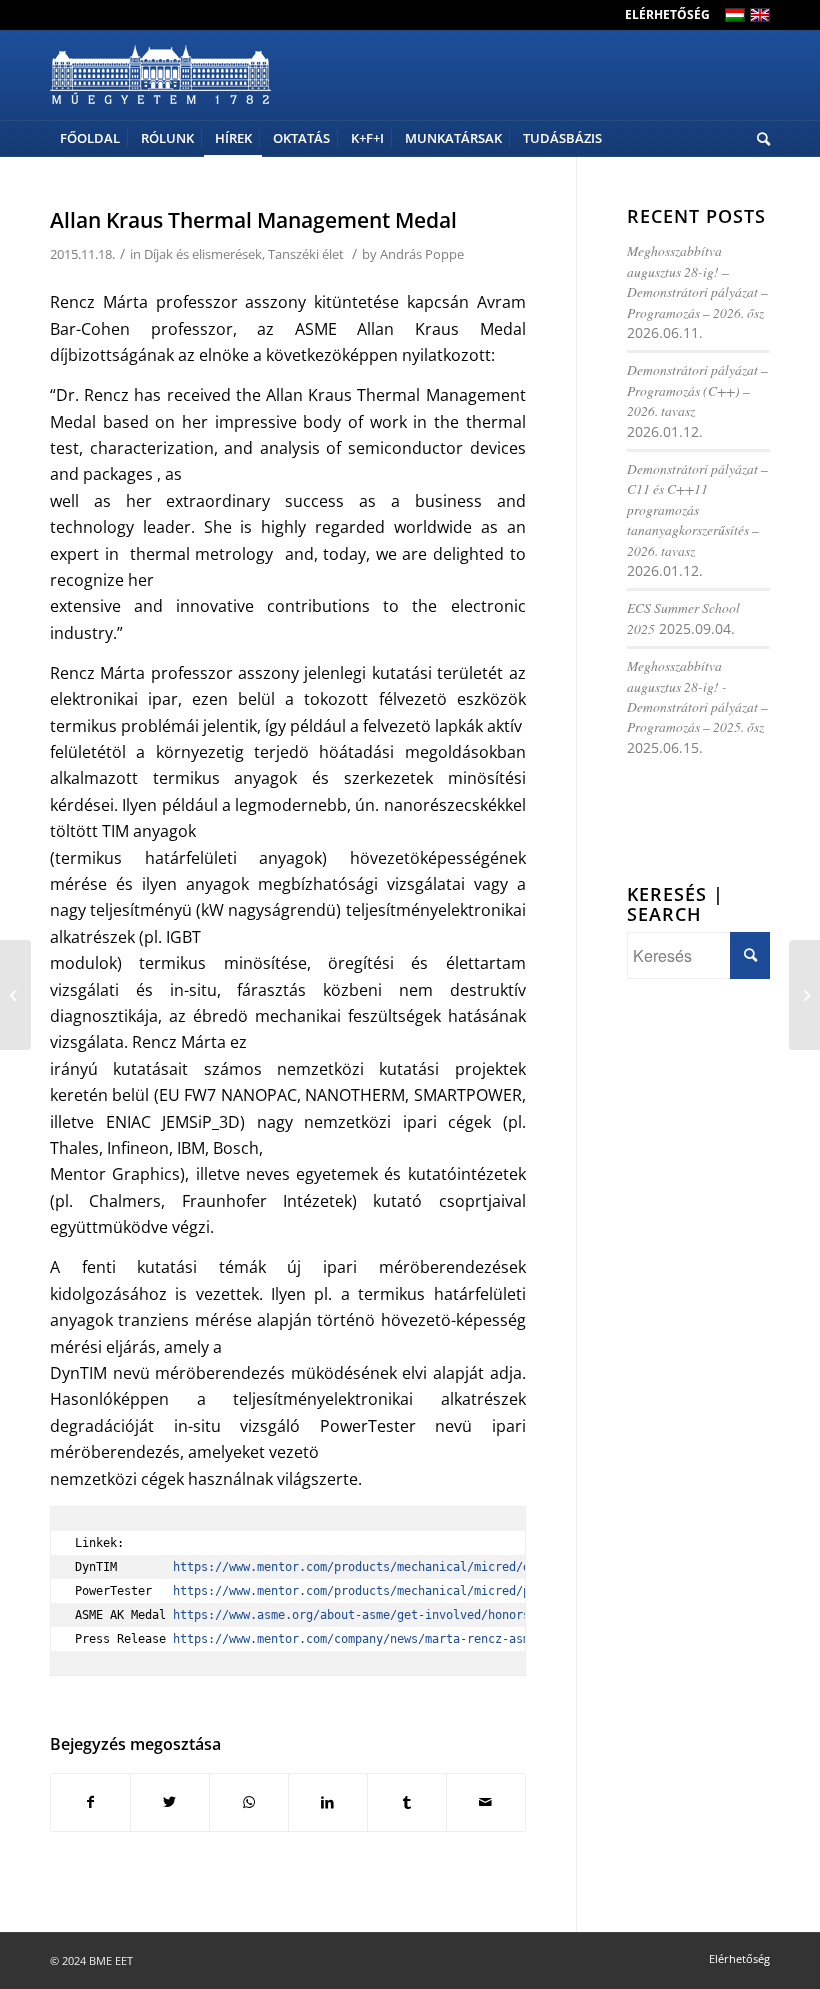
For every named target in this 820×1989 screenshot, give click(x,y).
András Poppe (422, 254)
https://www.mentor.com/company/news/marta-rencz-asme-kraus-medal (397, 1639)
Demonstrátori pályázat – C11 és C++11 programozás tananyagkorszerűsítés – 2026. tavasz (697, 509)
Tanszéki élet (306, 254)
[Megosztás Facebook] (90, 1802)
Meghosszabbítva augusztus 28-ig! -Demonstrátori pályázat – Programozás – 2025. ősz (697, 696)
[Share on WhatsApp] (249, 1802)
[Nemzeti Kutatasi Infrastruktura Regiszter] (15, 995)
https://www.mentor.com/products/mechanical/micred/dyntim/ (372, 1567)
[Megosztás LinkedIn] (328, 1802)
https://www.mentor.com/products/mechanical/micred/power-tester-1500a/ (414, 1591)
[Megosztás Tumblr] (407, 1802)
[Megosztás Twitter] (170, 1802)
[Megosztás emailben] (486, 1802)
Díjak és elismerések (203, 254)
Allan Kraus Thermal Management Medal (253, 220)
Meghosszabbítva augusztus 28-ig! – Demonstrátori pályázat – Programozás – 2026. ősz (697, 281)
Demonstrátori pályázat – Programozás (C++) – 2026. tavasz (697, 390)
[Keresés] (758, 138)
